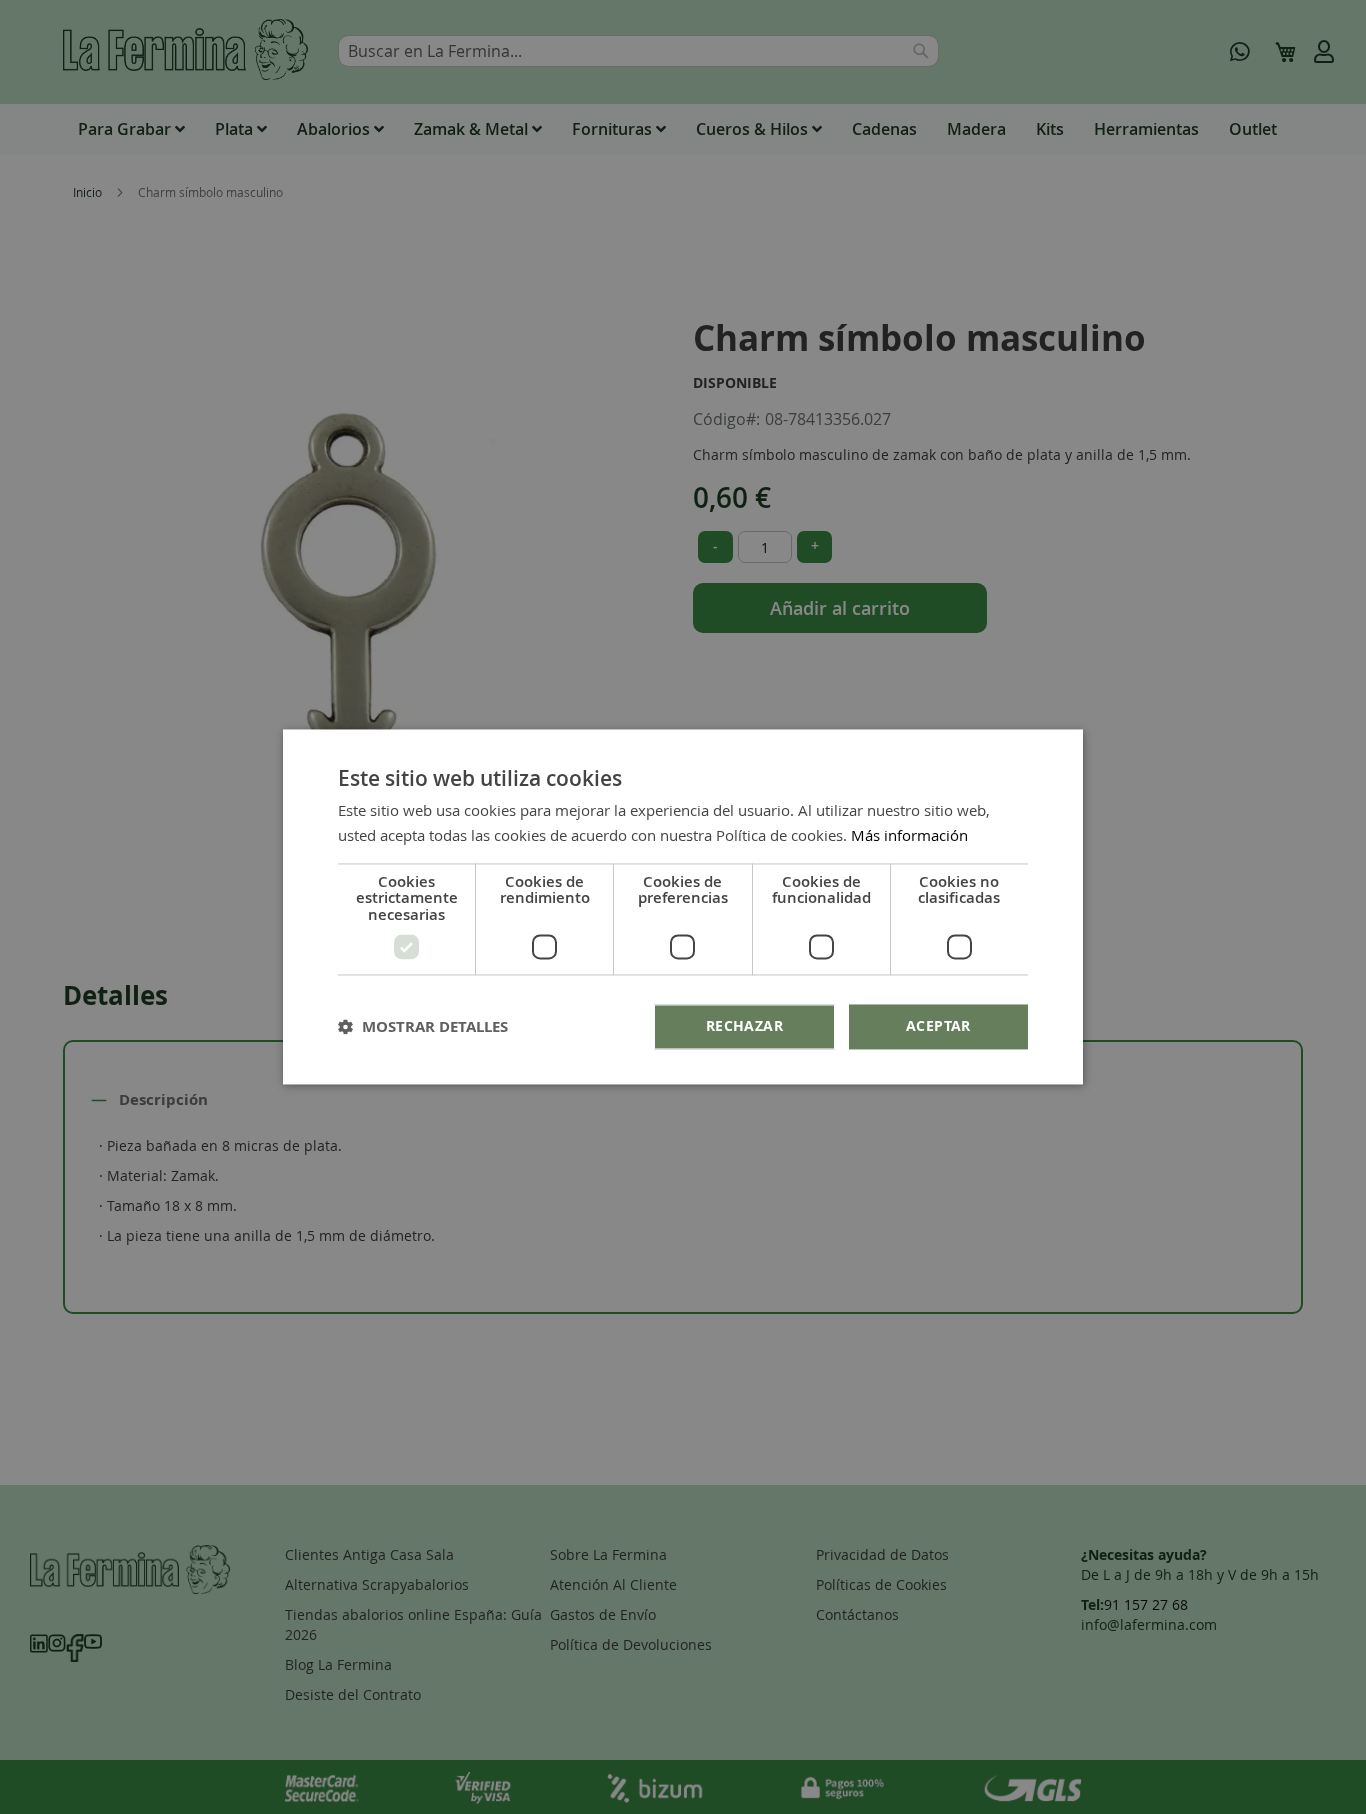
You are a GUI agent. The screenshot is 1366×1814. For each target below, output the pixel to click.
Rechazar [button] (744, 1026)
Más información (909, 836)
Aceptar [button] (938, 1026)
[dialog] (683, 906)
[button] (423, 1027)
